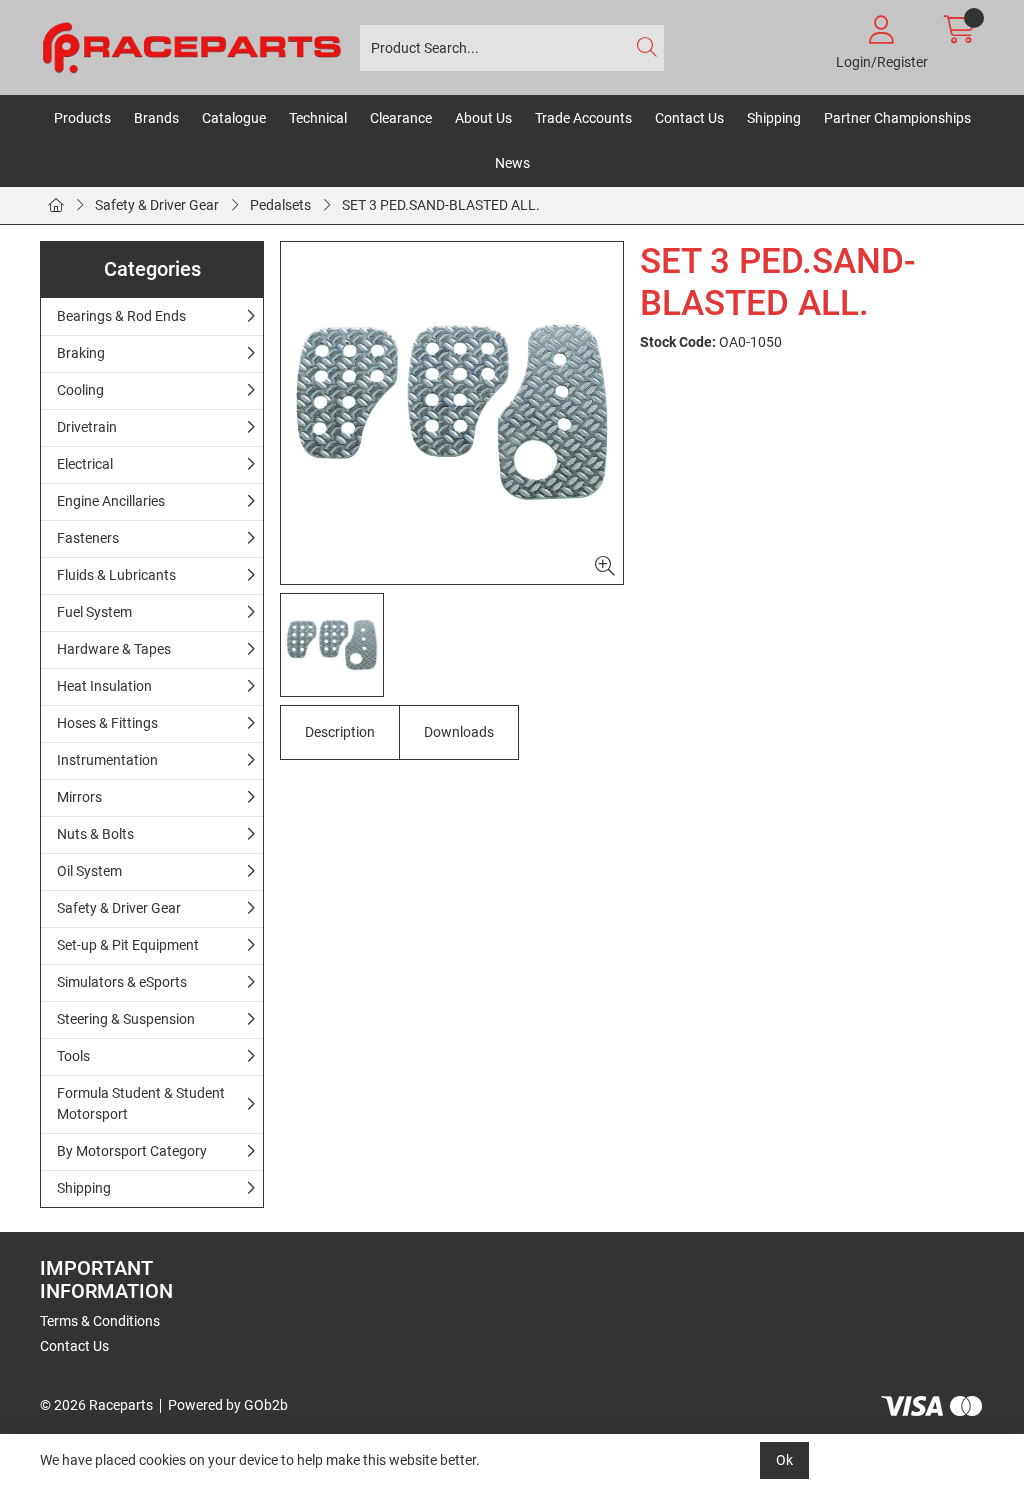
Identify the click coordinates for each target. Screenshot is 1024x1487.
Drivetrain (87, 427)
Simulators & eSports (122, 982)
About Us (483, 118)
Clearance (401, 118)
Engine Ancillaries (111, 501)
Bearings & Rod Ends (121, 316)
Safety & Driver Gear (157, 205)
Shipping (774, 118)
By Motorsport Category (132, 1151)
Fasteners (88, 538)
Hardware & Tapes (114, 649)
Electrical (85, 464)
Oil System (89, 871)
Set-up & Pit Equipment (128, 945)
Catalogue (234, 118)
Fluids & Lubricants (116, 575)
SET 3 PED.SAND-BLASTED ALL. (441, 205)
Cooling (80, 390)
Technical (318, 118)
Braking (81, 353)
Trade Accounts (583, 118)
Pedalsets (280, 205)
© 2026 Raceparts (96, 1405)
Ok (784, 1460)
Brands (156, 118)
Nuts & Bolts (95, 834)
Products (82, 118)
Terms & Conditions (100, 1321)
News (512, 163)
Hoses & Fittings (107, 723)
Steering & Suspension (126, 1019)
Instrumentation (107, 760)
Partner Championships (897, 118)
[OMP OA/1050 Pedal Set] (452, 413)
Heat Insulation (104, 686)
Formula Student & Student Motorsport (141, 1103)
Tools (73, 1056)
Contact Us (689, 118)
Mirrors (79, 797)
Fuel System (94, 612)
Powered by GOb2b (228, 1405)
